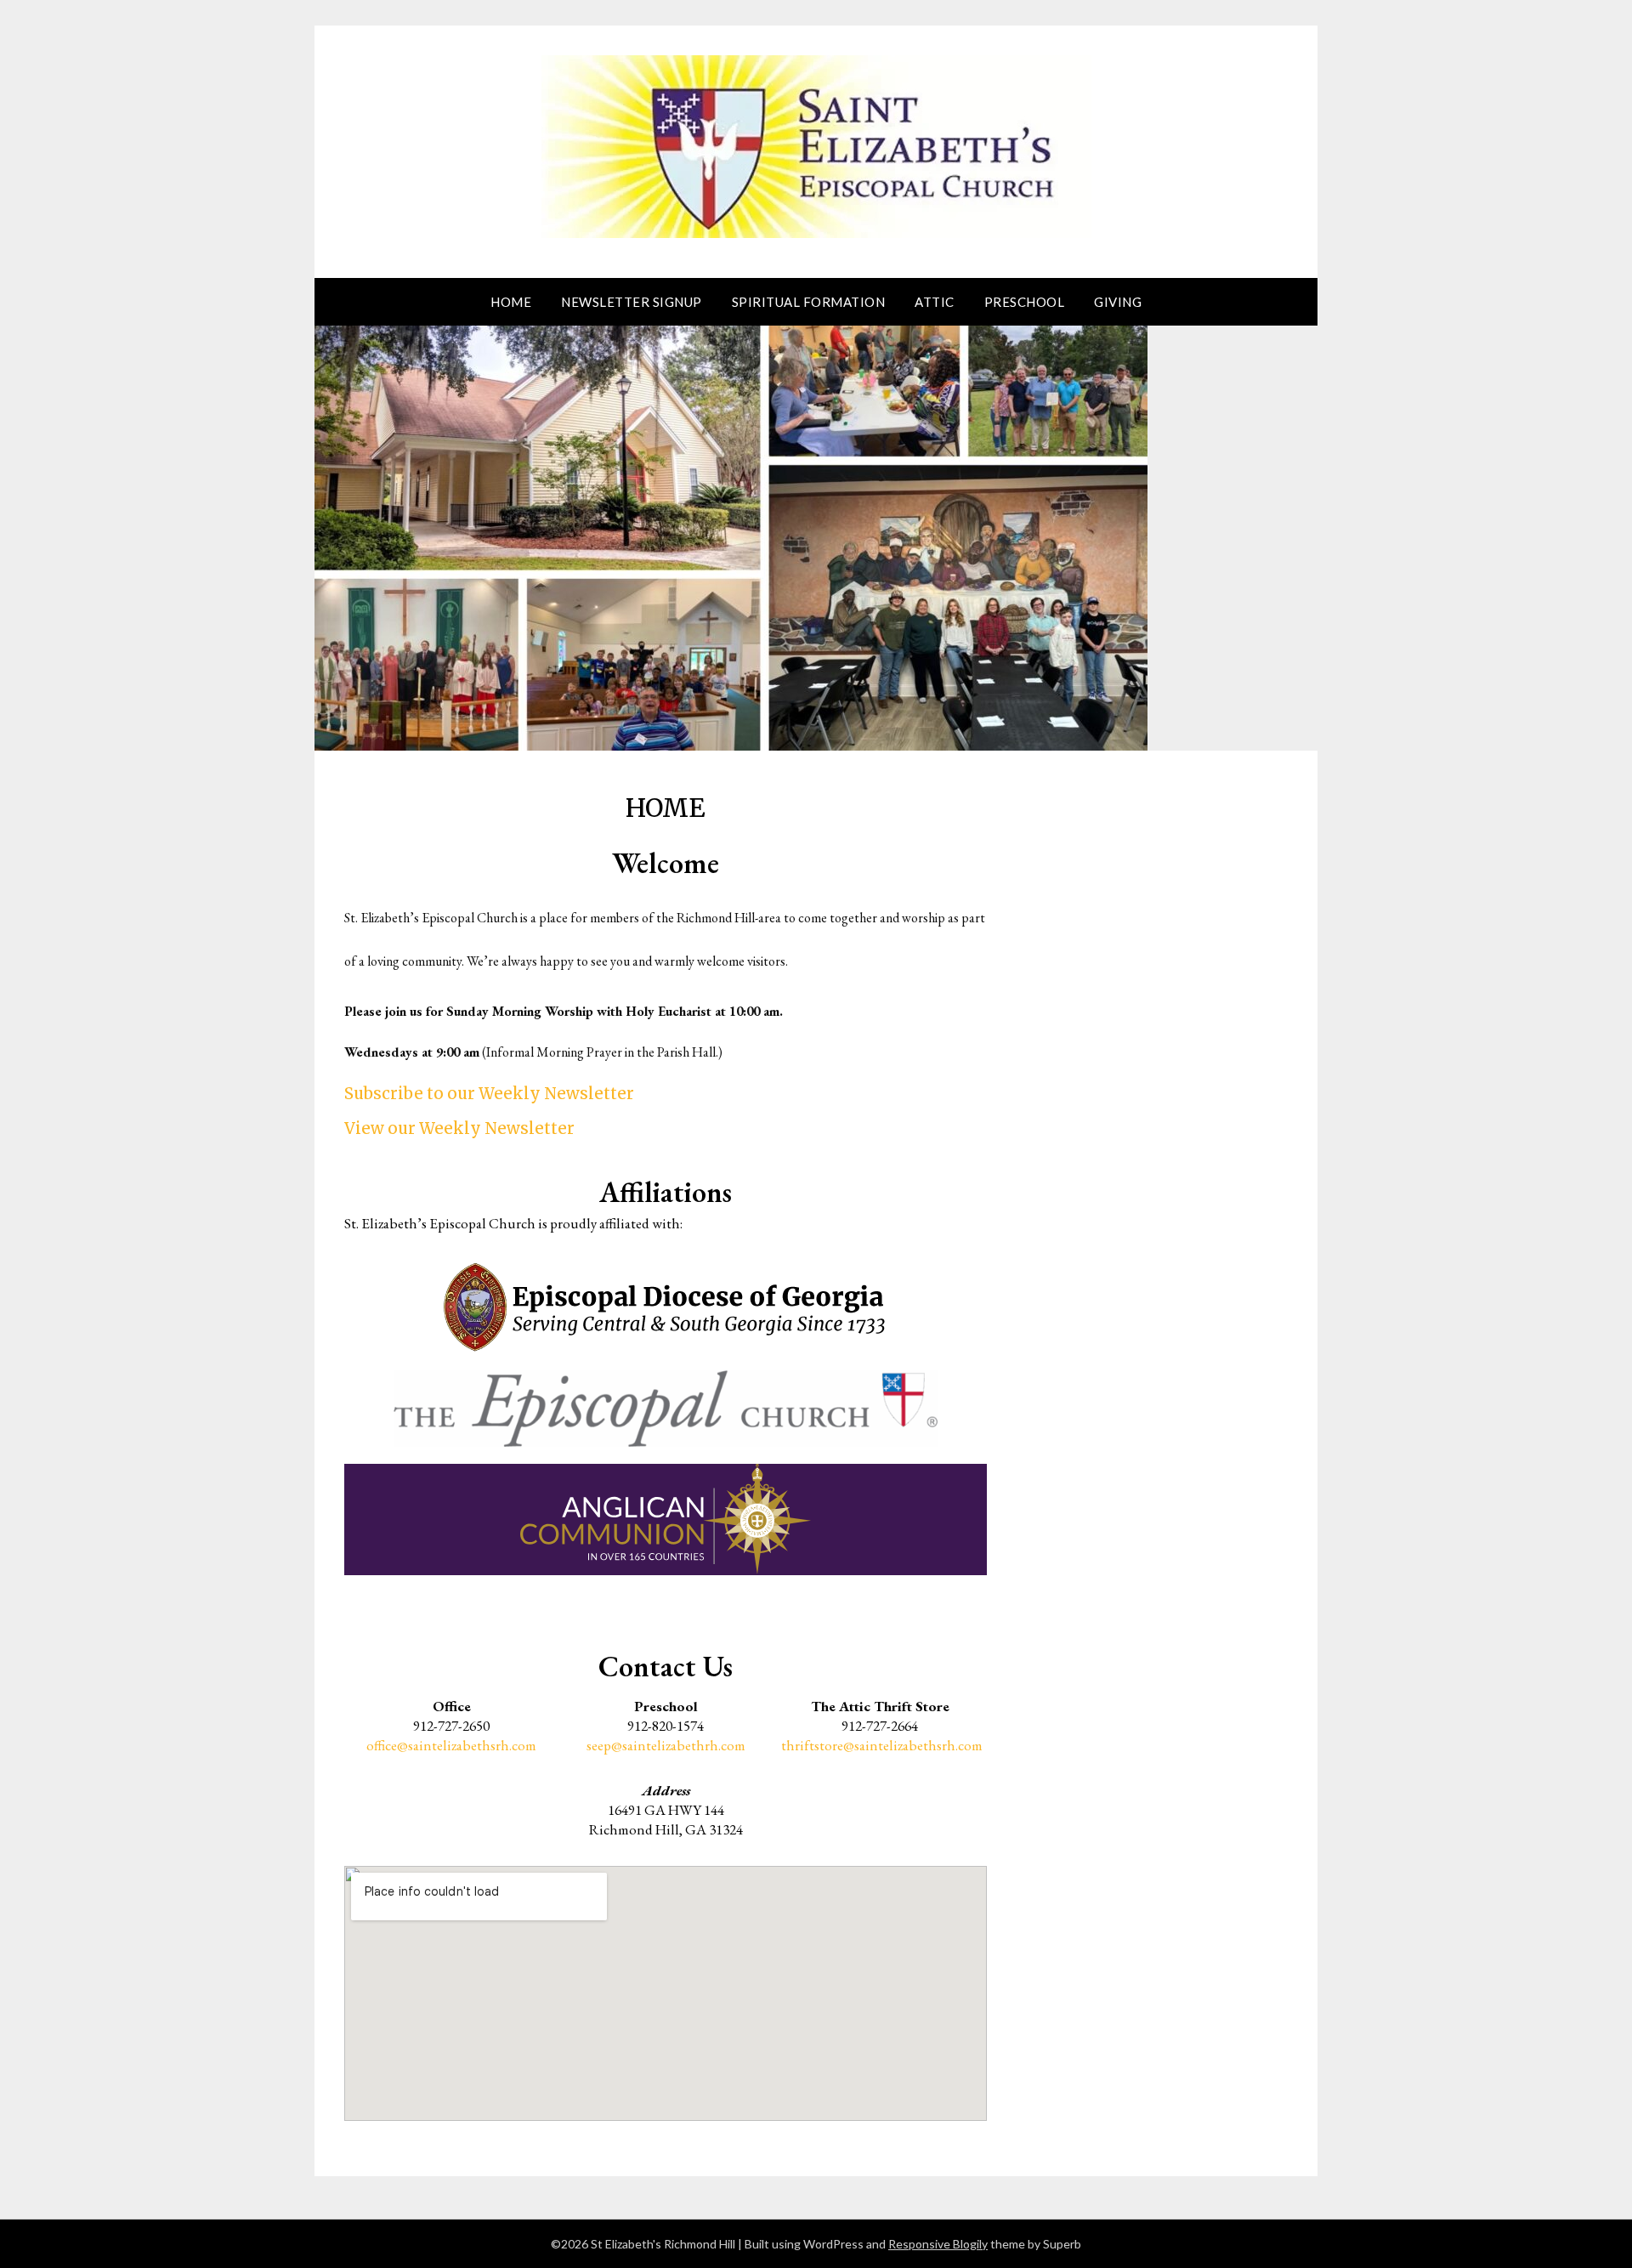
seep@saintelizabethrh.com (666, 1745)
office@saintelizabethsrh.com (451, 1745)
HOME (511, 302)
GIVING (1118, 302)
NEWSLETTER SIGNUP (632, 302)
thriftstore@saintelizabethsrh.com (882, 1745)
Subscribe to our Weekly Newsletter (489, 1094)
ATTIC (935, 302)
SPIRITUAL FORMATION (809, 302)
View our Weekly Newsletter (459, 1128)
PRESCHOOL (1025, 302)
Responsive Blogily (938, 2244)
